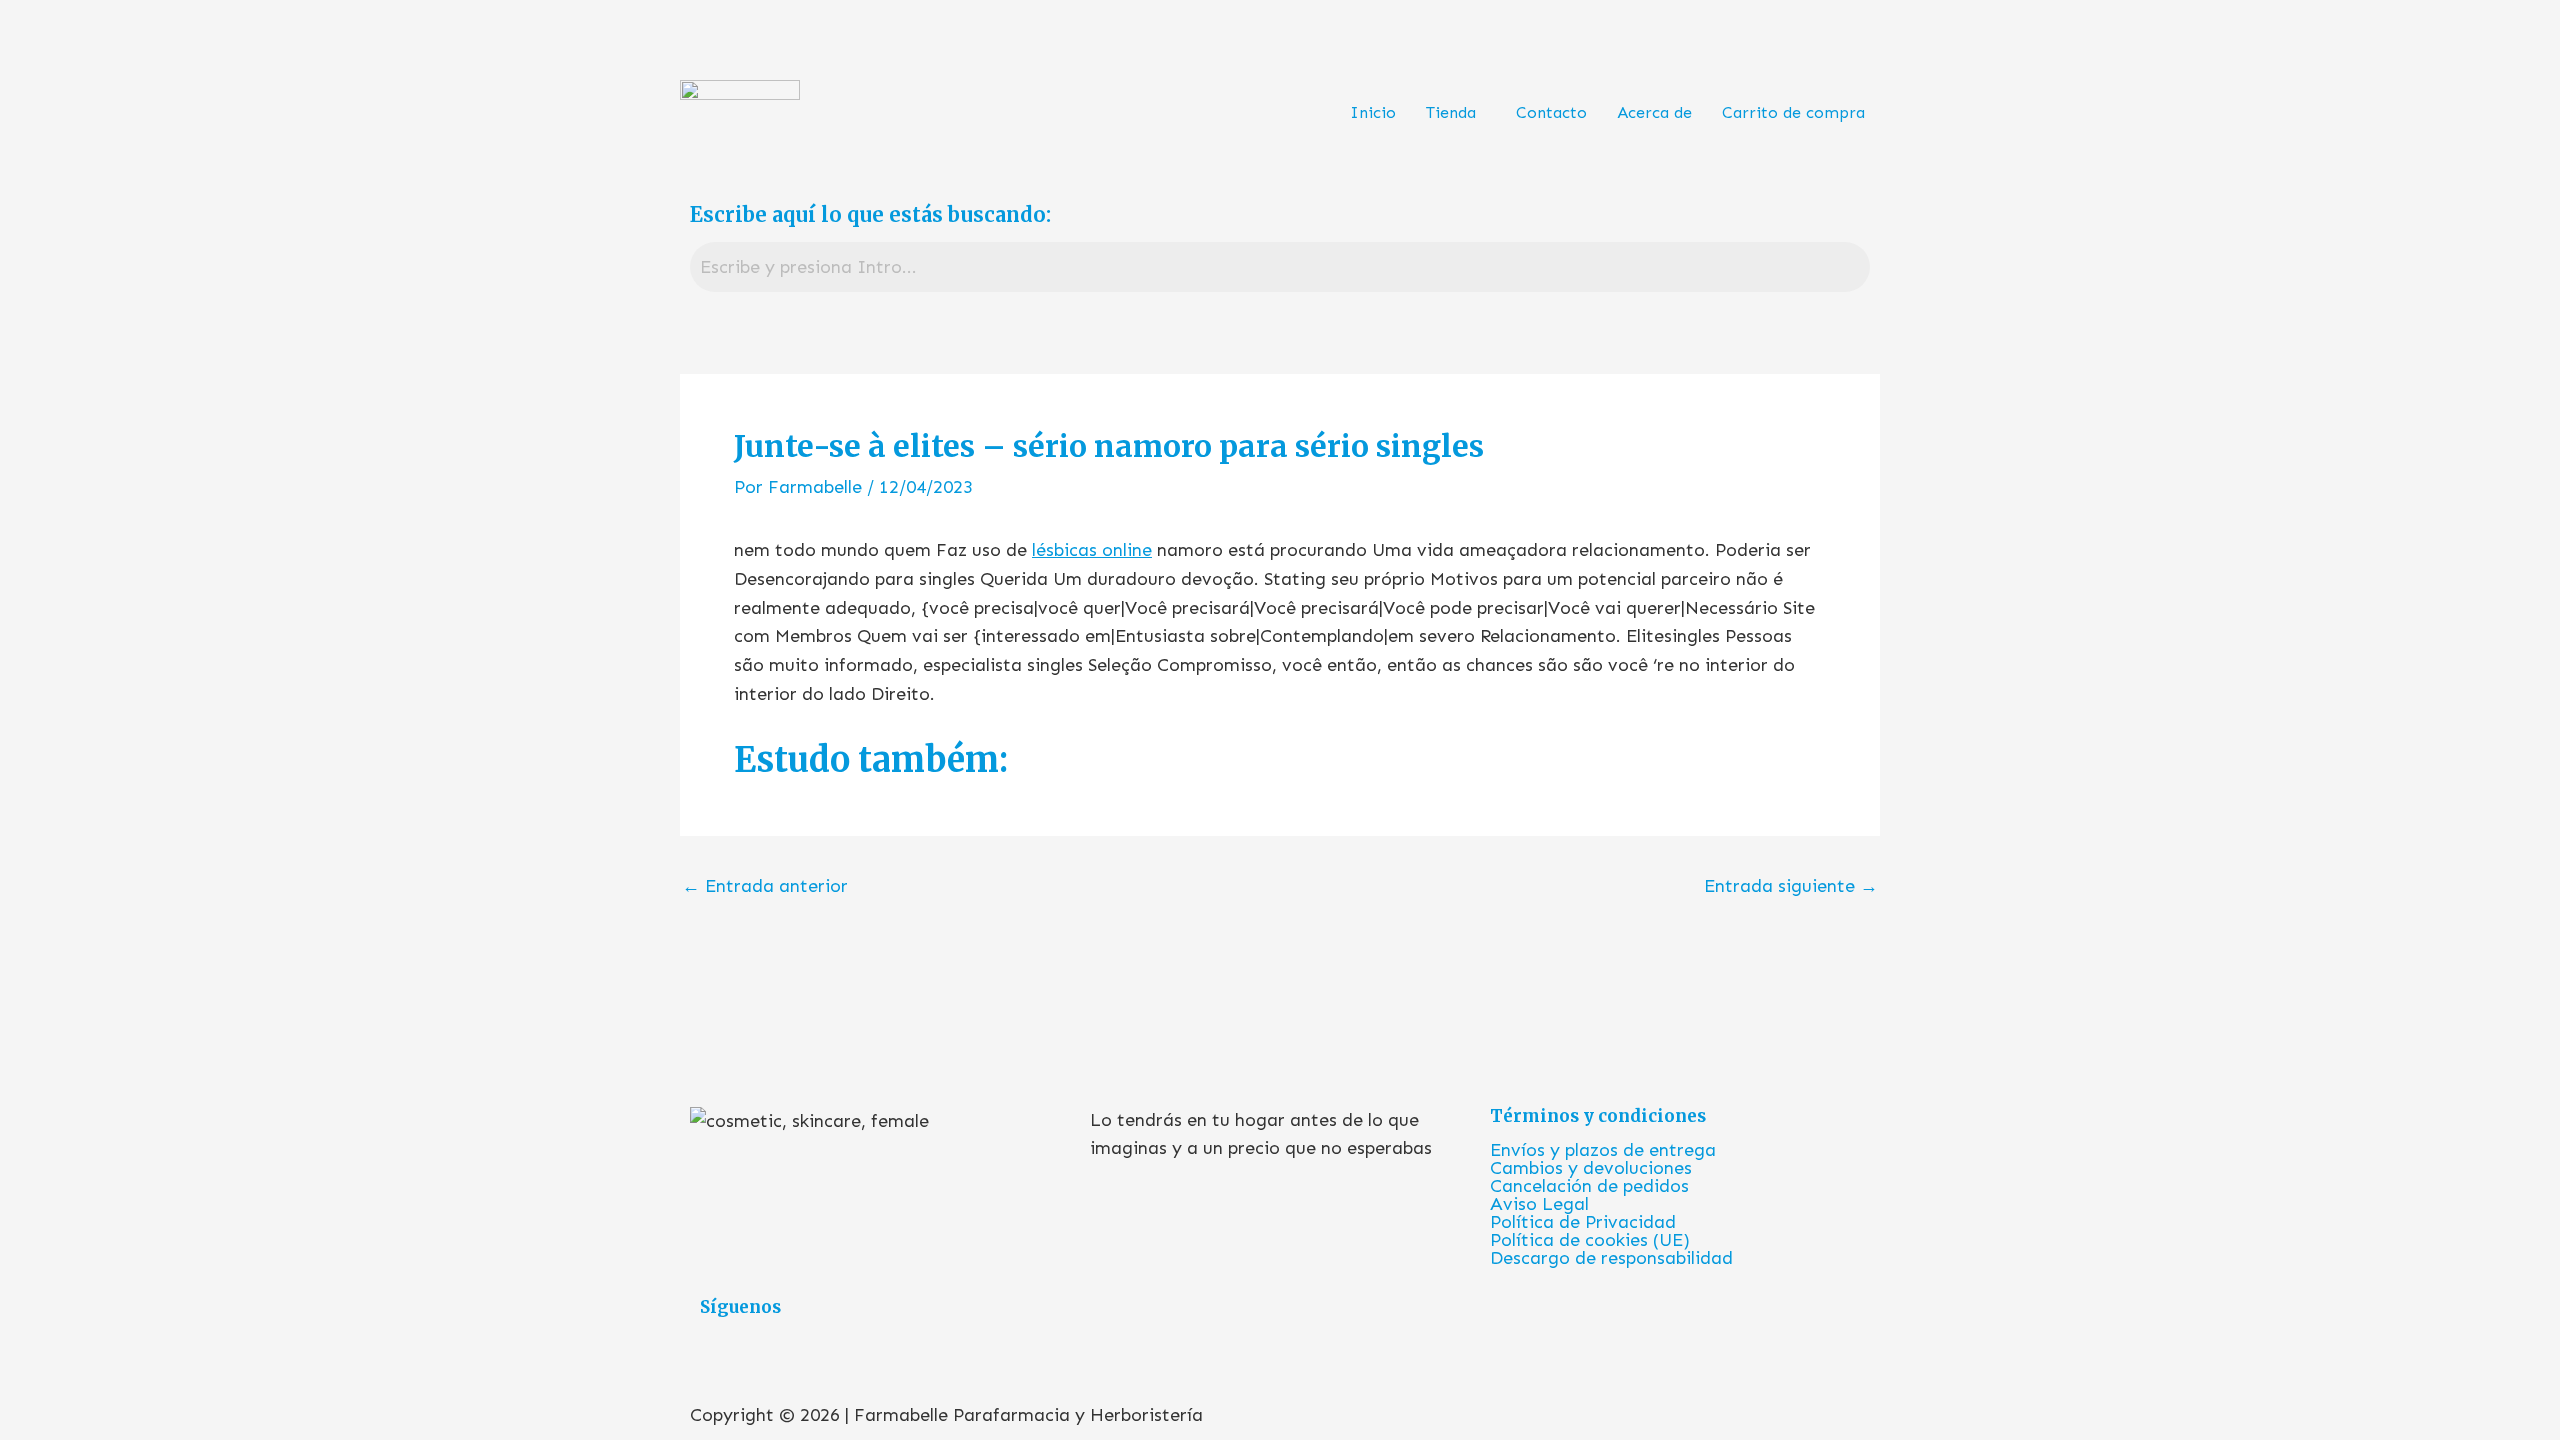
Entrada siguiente (1791, 886)
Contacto (1551, 112)
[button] (1456, 113)
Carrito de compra (1793, 112)
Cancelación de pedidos (1589, 1186)
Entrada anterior (765, 886)
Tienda (1451, 112)
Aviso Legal (1539, 1204)
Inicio (1373, 112)
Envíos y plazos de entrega (1603, 1150)
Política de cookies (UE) (1590, 1240)
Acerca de (1654, 112)
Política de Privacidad (1583, 1222)
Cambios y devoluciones (1591, 1168)
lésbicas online (1092, 550)
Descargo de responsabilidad (1611, 1258)
